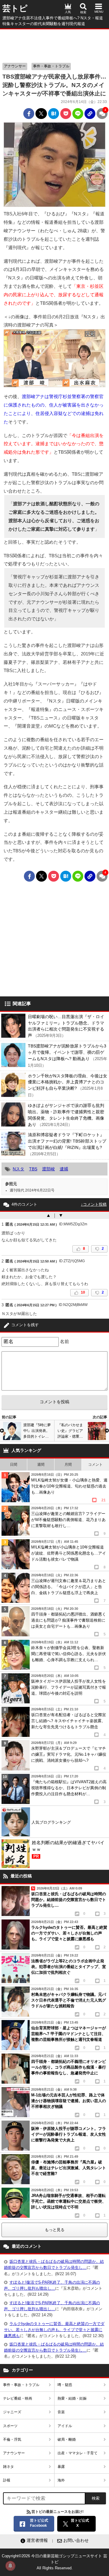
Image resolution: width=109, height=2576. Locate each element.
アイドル (65, 2426)
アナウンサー (15, 66)
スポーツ (10, 2426)
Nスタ (18, 1169)
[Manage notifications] (10, 2566)
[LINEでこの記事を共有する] (78, 114)
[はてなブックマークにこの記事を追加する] (54, 114)
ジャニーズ (12, 2412)
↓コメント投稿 (94, 1204)
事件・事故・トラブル (51, 66)
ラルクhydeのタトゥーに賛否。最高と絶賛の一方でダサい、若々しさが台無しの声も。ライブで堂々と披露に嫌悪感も (54, 2330)
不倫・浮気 (12, 2439)
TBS (33, 1169)
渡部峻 (48, 1169)
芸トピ (15, 8)
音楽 (61, 2412)
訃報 (7, 2480)
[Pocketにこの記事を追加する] (66, 114)
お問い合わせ (76, 2540)
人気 (68, 12)
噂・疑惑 (65, 2385)
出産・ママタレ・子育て (78, 2453)
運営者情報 (37, 2540)
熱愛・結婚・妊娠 (72, 2398)
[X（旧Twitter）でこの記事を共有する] (41, 114)
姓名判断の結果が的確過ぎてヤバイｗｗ (68, 1849)
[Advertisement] (54, 44)
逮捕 (64, 1169)
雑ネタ (8, 2467)
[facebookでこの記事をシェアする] (29, 114)
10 (83, 1292)
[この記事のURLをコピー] (90, 114)
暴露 (61, 2467)
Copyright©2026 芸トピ (54, 2562)
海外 (61, 2480)
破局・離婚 (67, 2439)
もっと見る (55, 2230)
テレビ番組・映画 (18, 2398)
